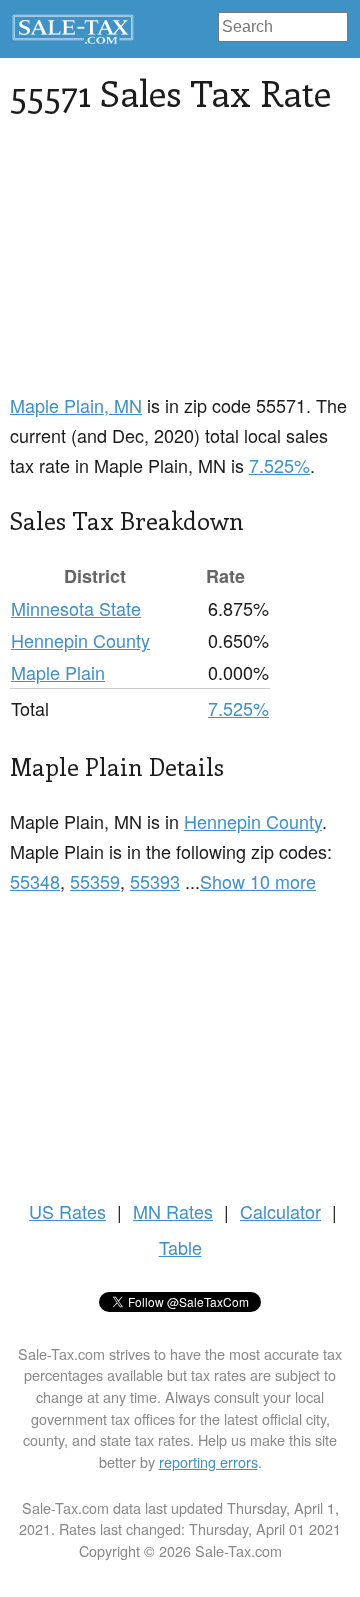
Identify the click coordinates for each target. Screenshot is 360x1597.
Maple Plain (58, 672)
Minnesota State (76, 608)
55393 (155, 881)
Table (180, 1247)
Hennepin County (80, 640)
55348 (35, 881)
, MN (76, 405)
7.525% (279, 465)
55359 (95, 881)
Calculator (280, 1211)
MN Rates (173, 1211)
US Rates (67, 1211)
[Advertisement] (180, 265)
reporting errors (208, 1461)
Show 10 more (258, 881)
